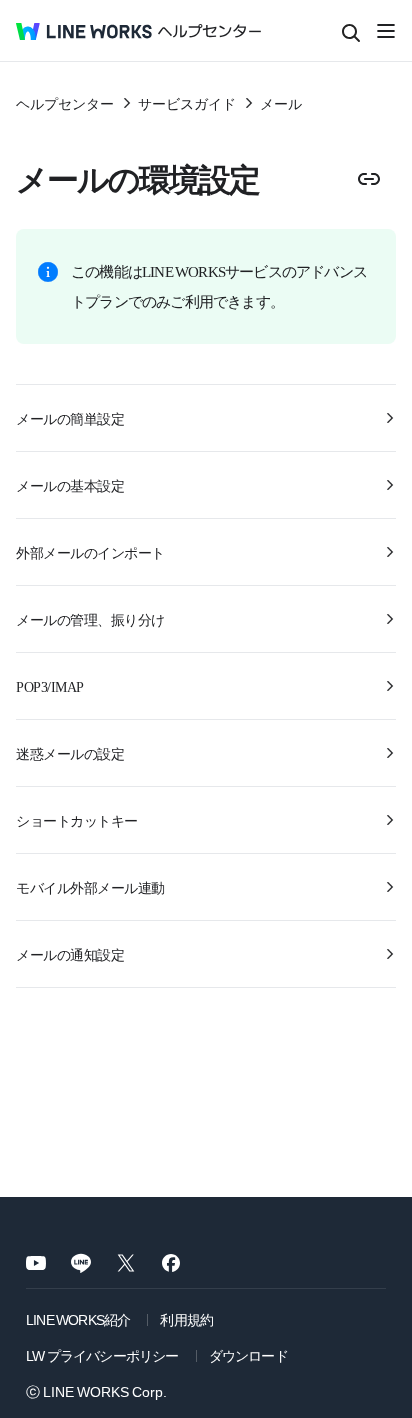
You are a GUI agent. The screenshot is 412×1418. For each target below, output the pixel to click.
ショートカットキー (77, 820)
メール (281, 103)
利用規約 (186, 1319)
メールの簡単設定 (70, 418)
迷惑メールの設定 (70, 753)
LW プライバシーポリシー (102, 1355)
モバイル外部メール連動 (90, 887)
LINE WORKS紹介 (78, 1319)
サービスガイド (187, 103)
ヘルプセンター (65, 103)
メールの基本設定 (70, 485)
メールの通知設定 (70, 954)
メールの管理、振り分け (90, 619)
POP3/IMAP (50, 686)
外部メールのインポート (90, 552)
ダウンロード (248, 1355)
